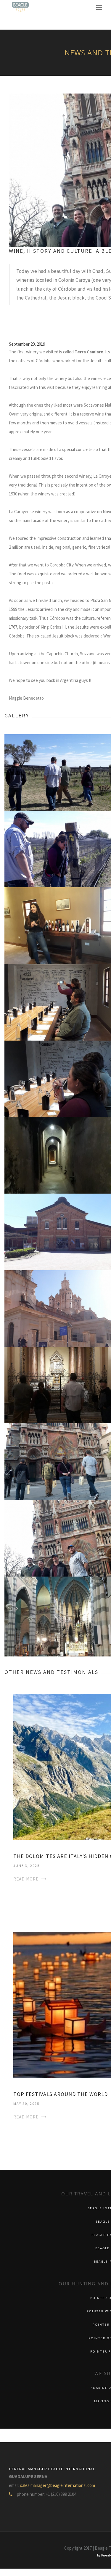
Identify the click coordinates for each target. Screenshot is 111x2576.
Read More (26, 1879)
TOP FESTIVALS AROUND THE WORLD (61, 2094)
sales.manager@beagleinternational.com (58, 2485)
